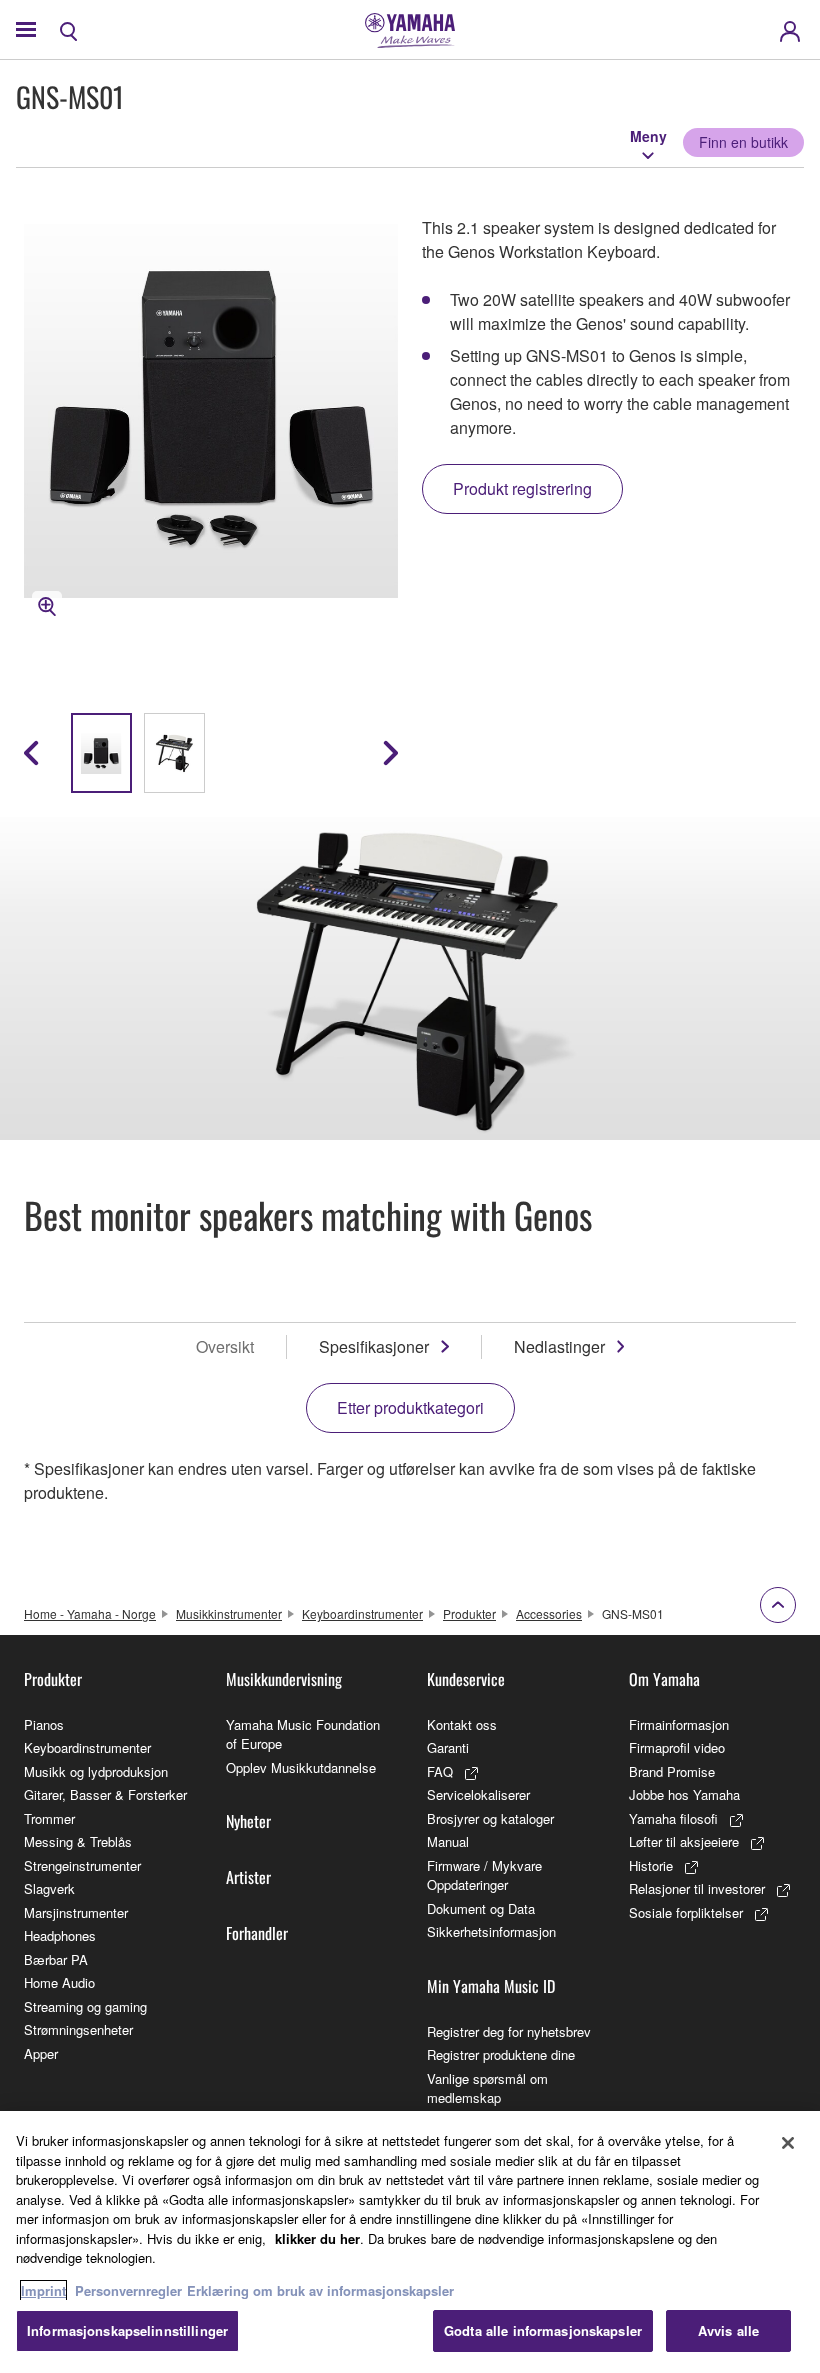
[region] (410, 2242)
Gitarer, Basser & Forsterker (105, 1794)
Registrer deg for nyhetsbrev (509, 2031)
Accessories (549, 1613)
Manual (448, 1841)
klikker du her (317, 2238)
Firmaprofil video (677, 1747)
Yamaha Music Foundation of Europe (303, 1734)
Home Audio (59, 1982)
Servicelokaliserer (478, 1794)
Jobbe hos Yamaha (684, 1794)
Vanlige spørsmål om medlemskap (487, 2088)
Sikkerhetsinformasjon (491, 1931)
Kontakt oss (462, 1724)
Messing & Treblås (78, 1841)
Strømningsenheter (78, 2029)
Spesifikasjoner (374, 1346)
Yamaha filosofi (673, 1818)
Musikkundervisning (284, 1679)
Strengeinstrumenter (82, 1865)
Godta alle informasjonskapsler (543, 2330)
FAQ (440, 1771)
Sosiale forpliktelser (686, 1912)
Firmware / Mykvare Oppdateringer (484, 1875)
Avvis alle (728, 2330)
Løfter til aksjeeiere (684, 1841)
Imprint (43, 2290)
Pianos (44, 1724)
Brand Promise (672, 1771)
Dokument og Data (481, 1908)
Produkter (469, 1613)
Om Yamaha (664, 1679)
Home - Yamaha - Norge (90, 1613)
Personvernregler (128, 2290)
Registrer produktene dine (501, 2054)
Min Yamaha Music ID (491, 1986)
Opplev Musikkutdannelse (301, 1767)
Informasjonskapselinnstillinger (127, 2330)
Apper (41, 2053)
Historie (651, 1865)
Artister (248, 1877)
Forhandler (257, 1933)
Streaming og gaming (85, 2006)
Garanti (448, 1747)
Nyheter (248, 1821)
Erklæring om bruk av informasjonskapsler (320, 2290)
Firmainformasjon (679, 1724)
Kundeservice (466, 1679)
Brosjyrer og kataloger (490, 1818)
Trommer (49, 1818)
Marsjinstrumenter (76, 1912)
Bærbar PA (56, 1959)
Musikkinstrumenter (229, 1613)
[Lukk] (788, 2143)
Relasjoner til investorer (697, 1888)
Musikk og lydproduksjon (96, 1771)
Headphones (60, 1935)
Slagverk (49, 1888)
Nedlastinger (559, 1346)
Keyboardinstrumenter (362, 1613)
